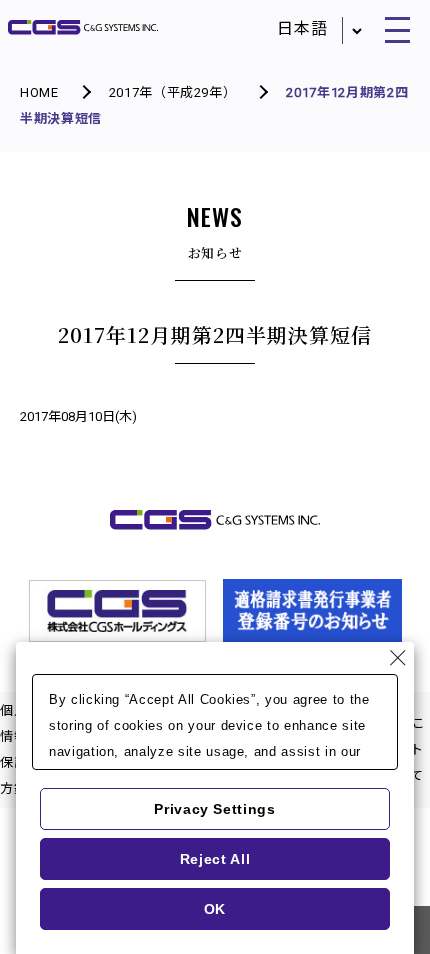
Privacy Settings (214, 809)
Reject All (215, 859)
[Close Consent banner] (398, 658)
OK (215, 909)
